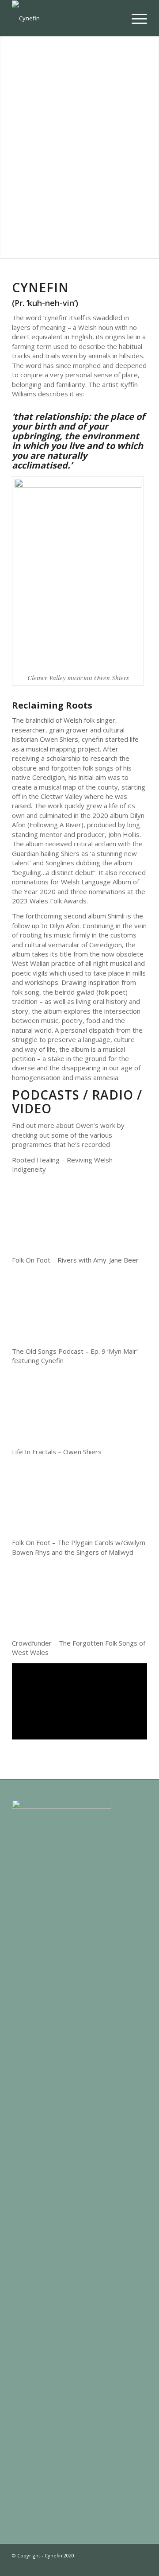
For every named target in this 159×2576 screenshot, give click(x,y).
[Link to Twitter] (74, 2565)
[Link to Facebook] (101, 2565)
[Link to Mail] (140, 2565)
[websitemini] (66, 18)
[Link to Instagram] (87, 2565)
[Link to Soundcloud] (114, 2565)
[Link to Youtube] (127, 2565)
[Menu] (135, 18)
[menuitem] (114, 18)
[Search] (114, 18)
